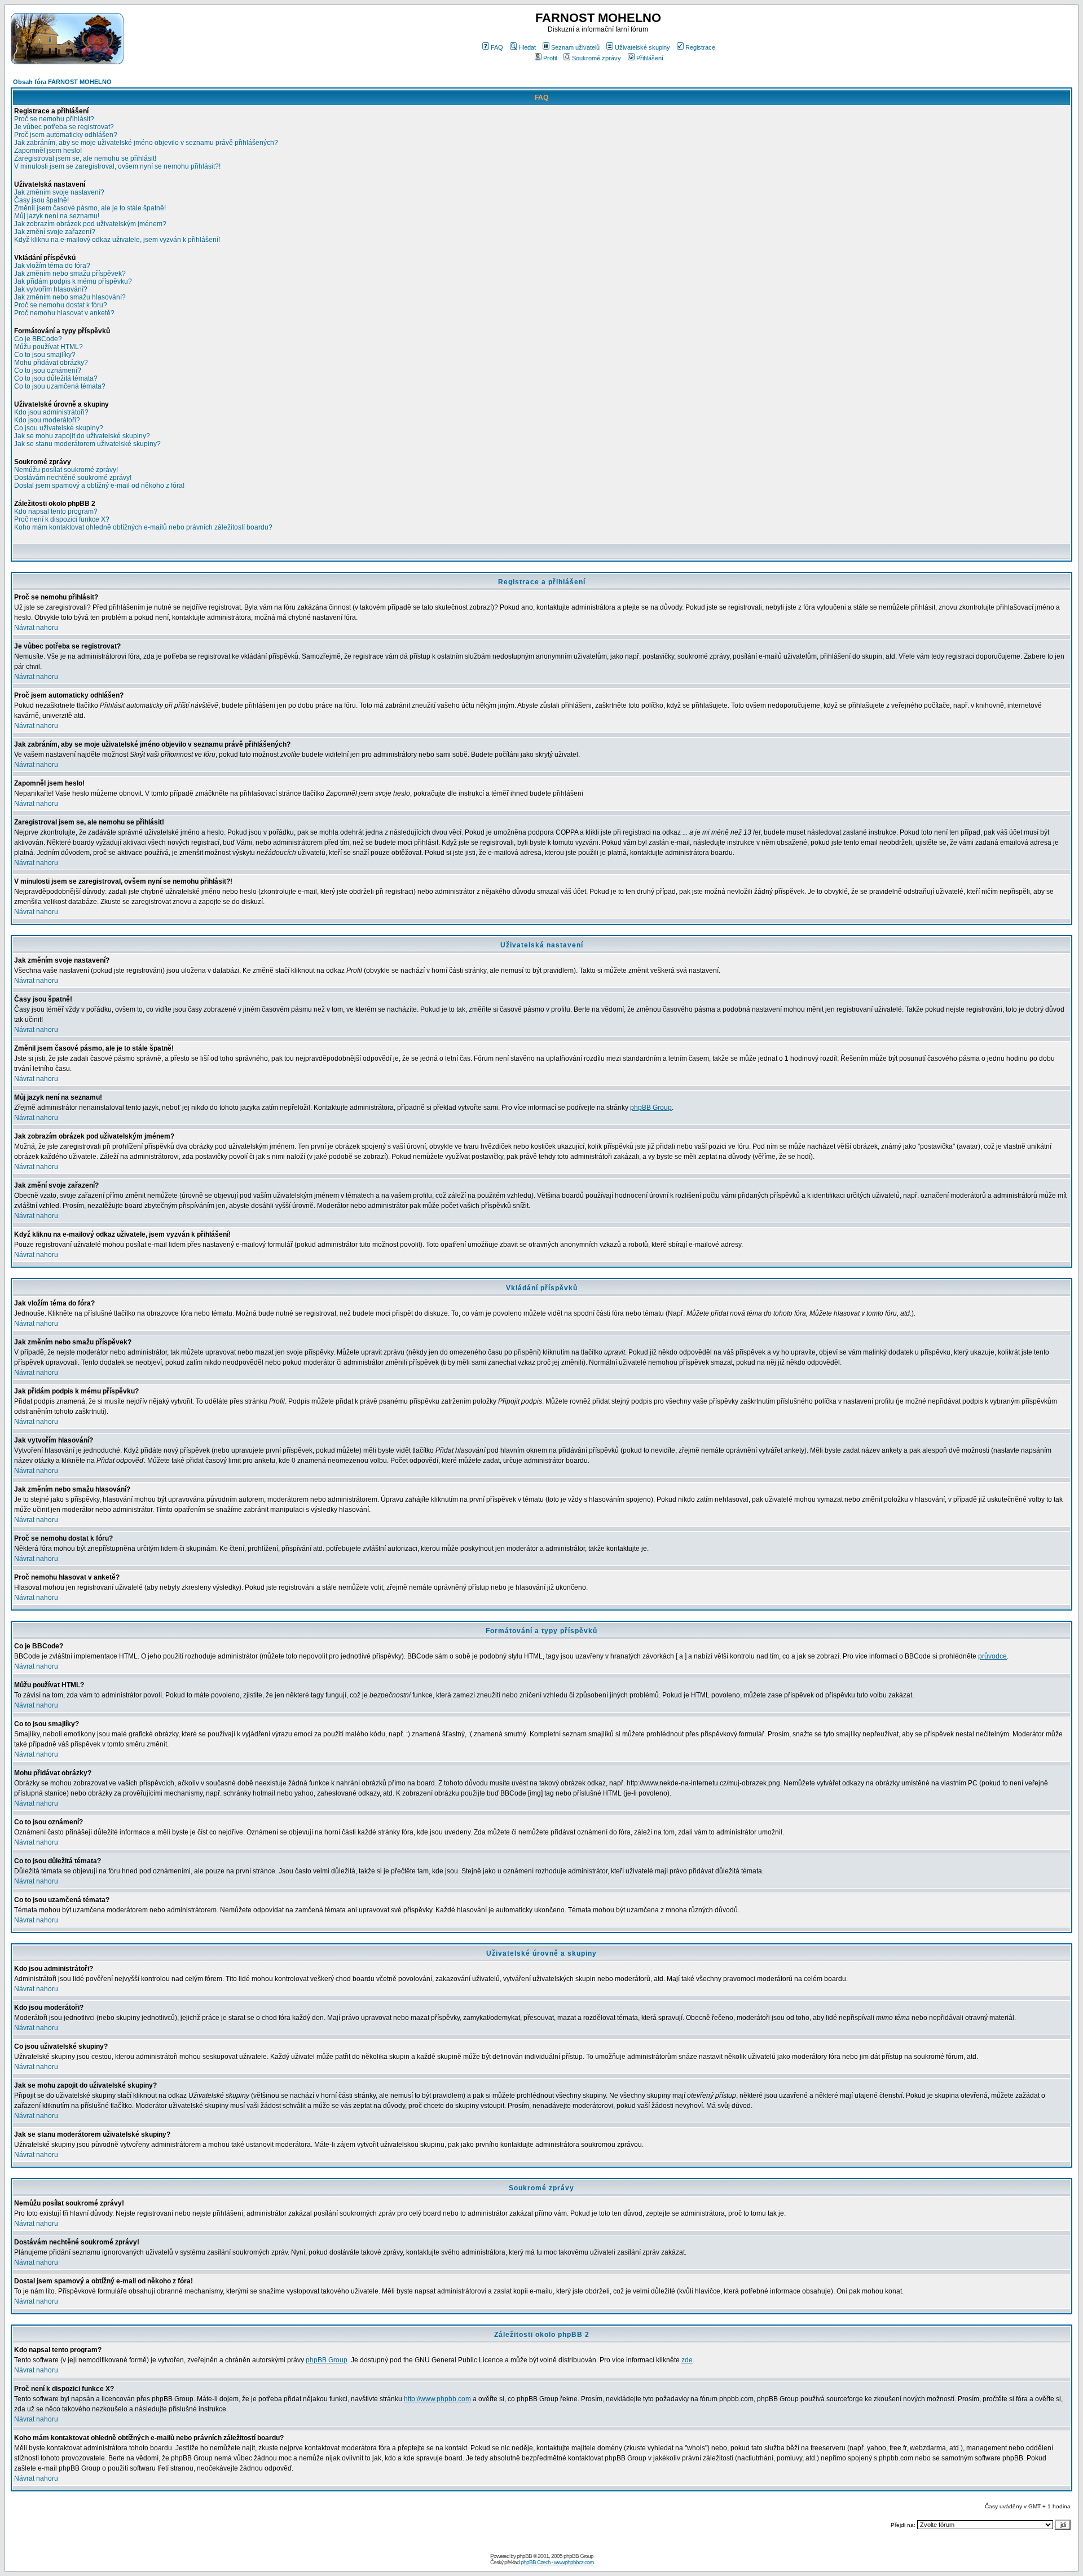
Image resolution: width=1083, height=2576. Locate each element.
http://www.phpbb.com (437, 2399)
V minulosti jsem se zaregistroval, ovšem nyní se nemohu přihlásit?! (117, 166)
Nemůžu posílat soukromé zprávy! (66, 470)
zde (687, 2360)
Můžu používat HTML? (49, 347)
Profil (550, 58)
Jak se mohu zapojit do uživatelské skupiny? (82, 436)
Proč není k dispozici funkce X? (62, 519)
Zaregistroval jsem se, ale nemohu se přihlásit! (85, 158)
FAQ (497, 47)
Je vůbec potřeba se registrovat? (64, 127)
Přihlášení (650, 58)
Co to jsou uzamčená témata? (60, 386)
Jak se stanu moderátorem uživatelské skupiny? (87, 444)
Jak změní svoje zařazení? (55, 232)
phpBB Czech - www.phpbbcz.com (557, 2562)
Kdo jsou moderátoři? (47, 420)
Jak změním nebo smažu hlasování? (70, 297)
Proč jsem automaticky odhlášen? (66, 135)
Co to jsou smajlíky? (45, 355)
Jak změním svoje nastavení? (59, 192)
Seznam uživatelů (575, 47)
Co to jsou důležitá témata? (56, 378)
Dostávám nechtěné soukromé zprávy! (73, 478)
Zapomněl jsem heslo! (48, 151)
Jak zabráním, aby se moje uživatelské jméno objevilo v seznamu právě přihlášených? (146, 143)
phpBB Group (651, 1108)
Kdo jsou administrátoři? (51, 412)
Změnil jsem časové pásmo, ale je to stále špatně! (90, 208)
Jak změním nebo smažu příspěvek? (70, 274)
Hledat (527, 47)
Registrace (700, 47)
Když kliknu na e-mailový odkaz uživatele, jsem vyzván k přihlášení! (117, 240)
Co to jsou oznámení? (48, 370)
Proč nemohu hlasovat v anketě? (64, 313)
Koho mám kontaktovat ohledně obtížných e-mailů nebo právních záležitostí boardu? (143, 527)
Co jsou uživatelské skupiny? (59, 428)
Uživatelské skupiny (642, 47)
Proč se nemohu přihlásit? (54, 119)
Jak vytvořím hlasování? (51, 289)
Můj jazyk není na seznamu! (57, 216)
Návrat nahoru (36, 628)
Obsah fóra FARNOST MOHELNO (62, 82)
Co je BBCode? (38, 339)
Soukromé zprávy (596, 58)
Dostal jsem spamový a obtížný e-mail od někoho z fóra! (99, 486)
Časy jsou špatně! (41, 200)
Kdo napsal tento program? (56, 511)
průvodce (992, 1656)
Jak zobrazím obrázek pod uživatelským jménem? (90, 224)
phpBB (524, 2556)
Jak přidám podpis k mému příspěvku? (73, 281)
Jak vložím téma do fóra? (52, 266)
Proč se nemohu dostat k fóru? (61, 305)
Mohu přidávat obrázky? (51, 363)
